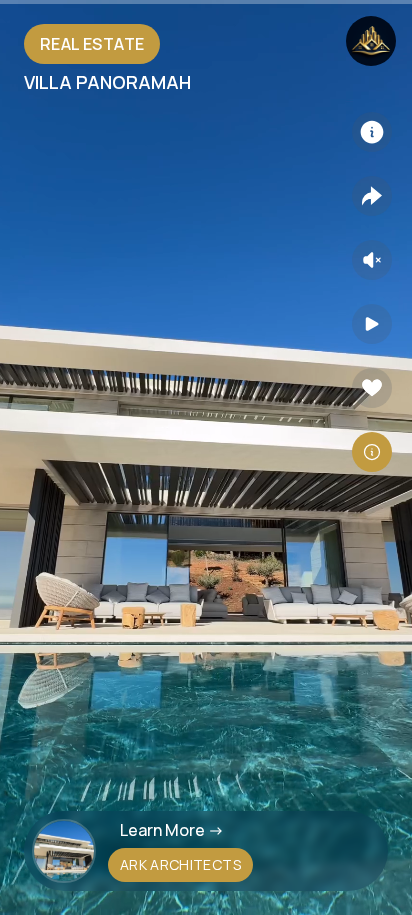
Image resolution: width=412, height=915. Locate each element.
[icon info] (372, 132)
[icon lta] (372, 452)
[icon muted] (372, 260)
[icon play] (372, 324)
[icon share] (372, 196)
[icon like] (372, 388)
